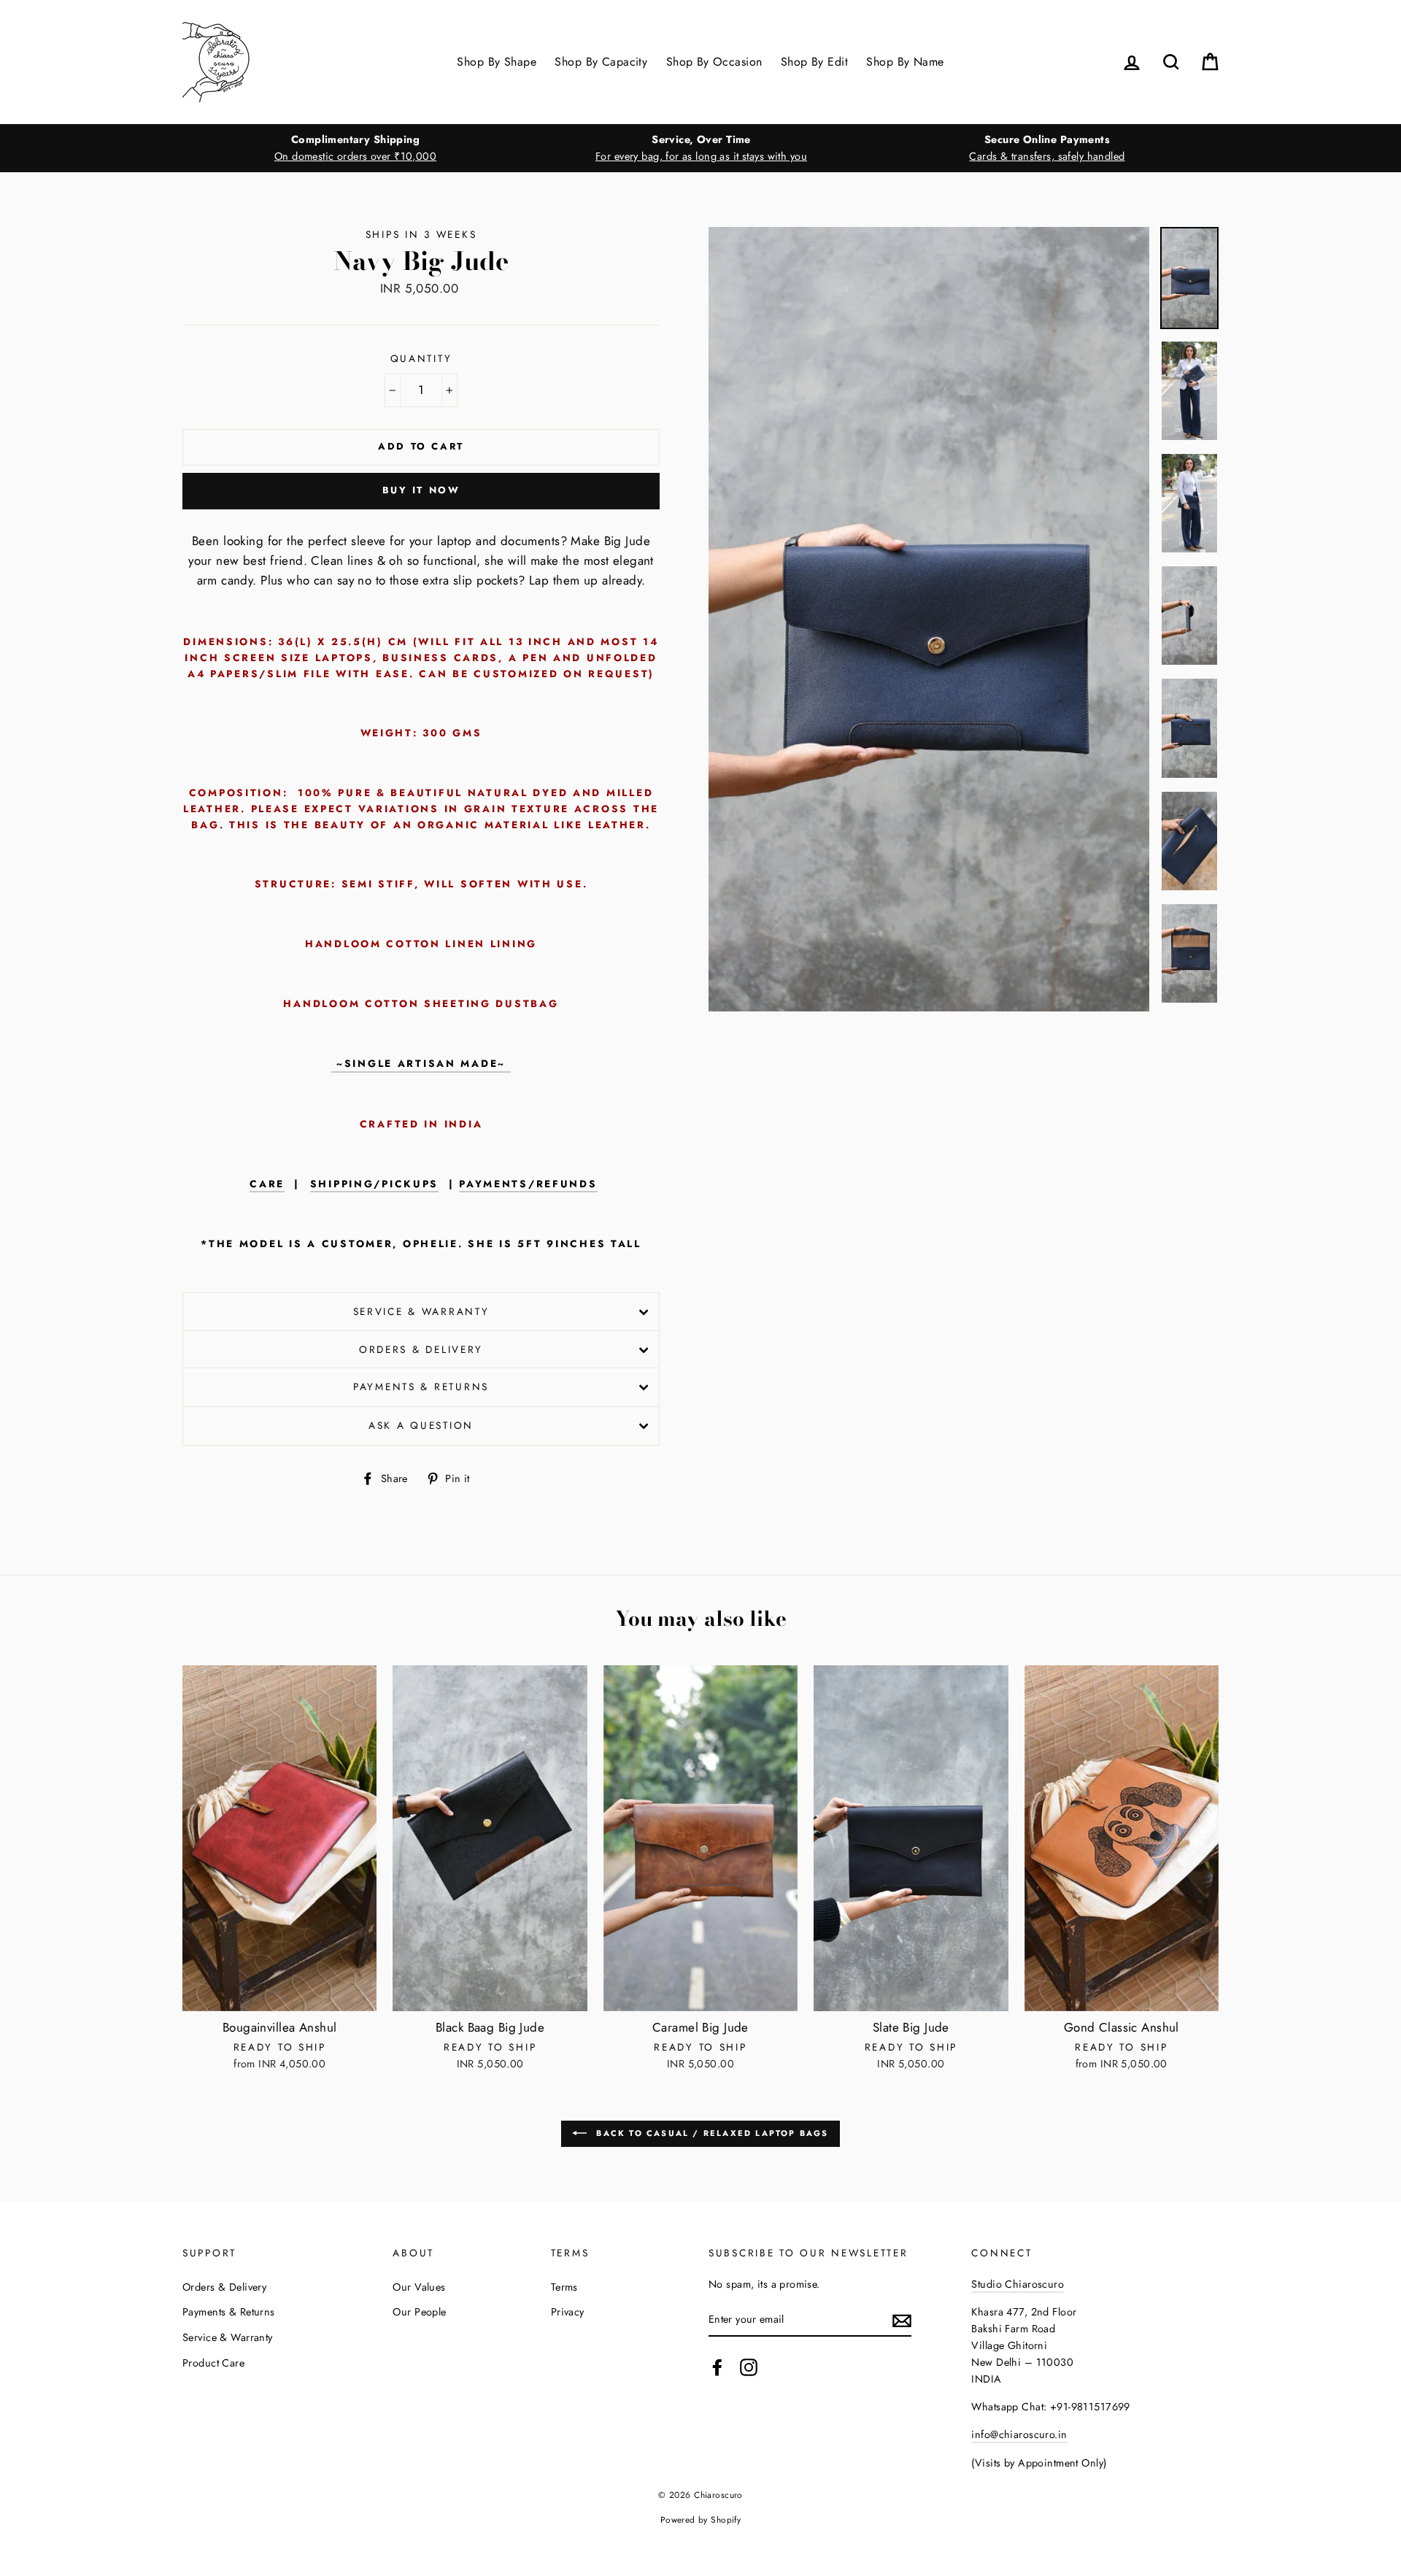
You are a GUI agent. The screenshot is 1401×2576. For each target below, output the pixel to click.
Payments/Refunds (528, 1184)
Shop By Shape (497, 62)
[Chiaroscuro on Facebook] (717, 2368)
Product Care (213, 2363)
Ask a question (421, 1425)
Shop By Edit (814, 62)
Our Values (419, 2287)
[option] (355, 148)
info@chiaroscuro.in (1019, 2434)
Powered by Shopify (701, 2519)
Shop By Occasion (714, 62)
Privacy (568, 2312)
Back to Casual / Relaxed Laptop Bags (710, 2132)
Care (267, 1184)
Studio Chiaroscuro (1018, 2284)
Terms (564, 2287)
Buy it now (421, 490)
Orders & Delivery (421, 1349)
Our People (419, 2312)
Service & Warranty (421, 1311)
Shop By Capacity (601, 62)
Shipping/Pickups (375, 1184)
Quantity (421, 358)
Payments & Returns (421, 1387)
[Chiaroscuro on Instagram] (749, 2368)
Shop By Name (905, 62)
